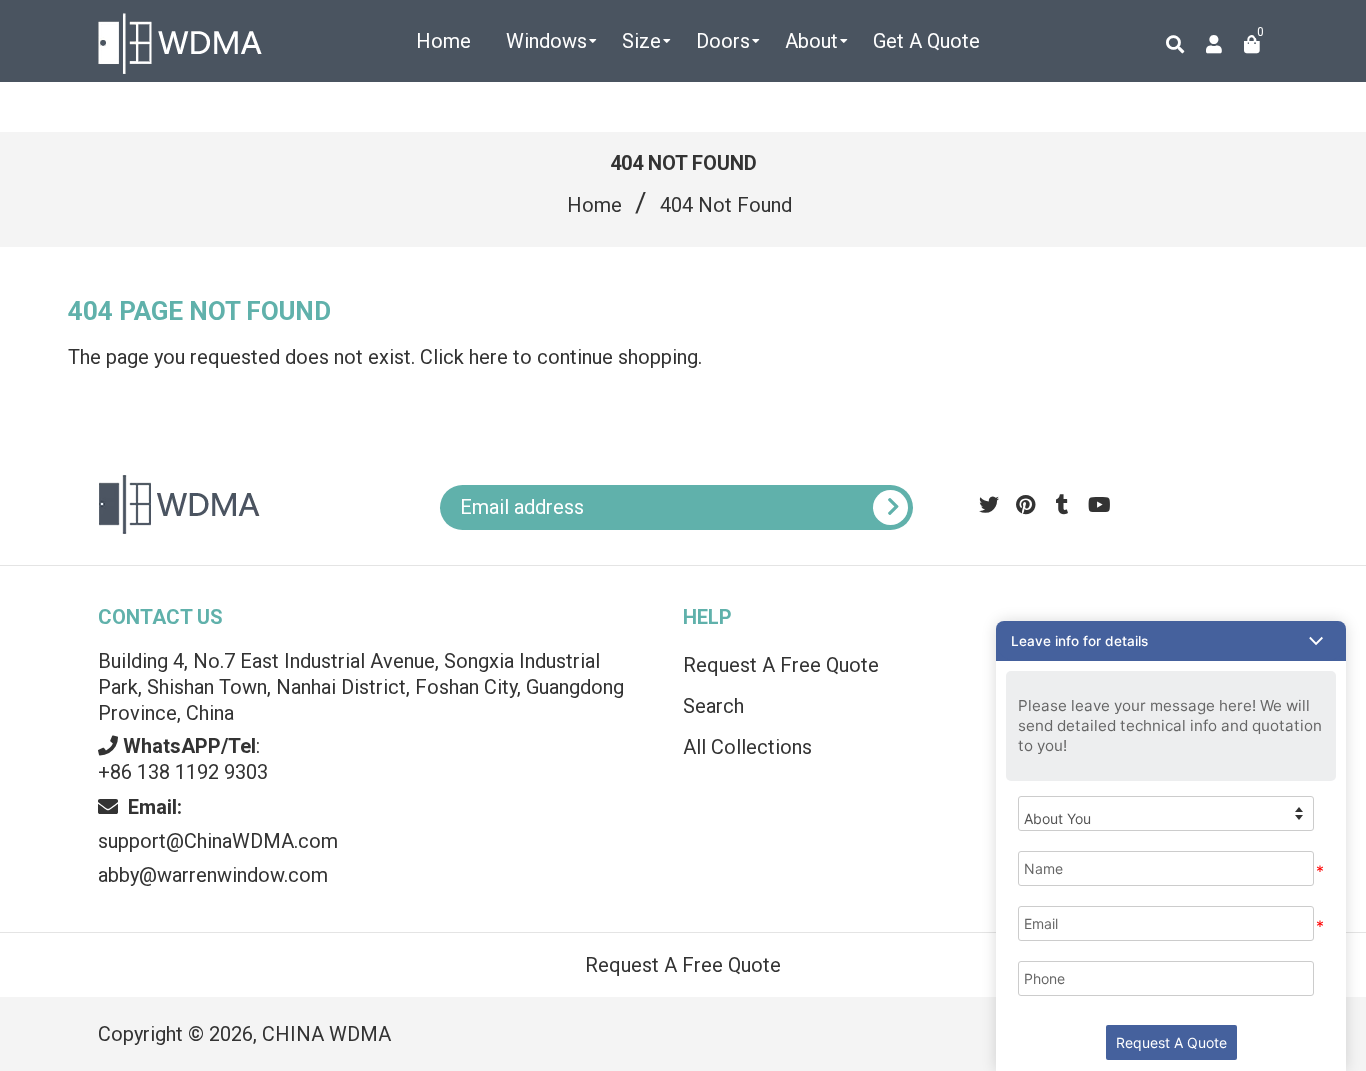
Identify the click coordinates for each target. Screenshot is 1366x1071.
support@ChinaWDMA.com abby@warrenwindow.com (218, 841)
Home (594, 205)
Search (713, 706)
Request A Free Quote (781, 665)
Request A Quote (1171, 1042)
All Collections (747, 747)
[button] (1171, 641)
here (488, 357)
